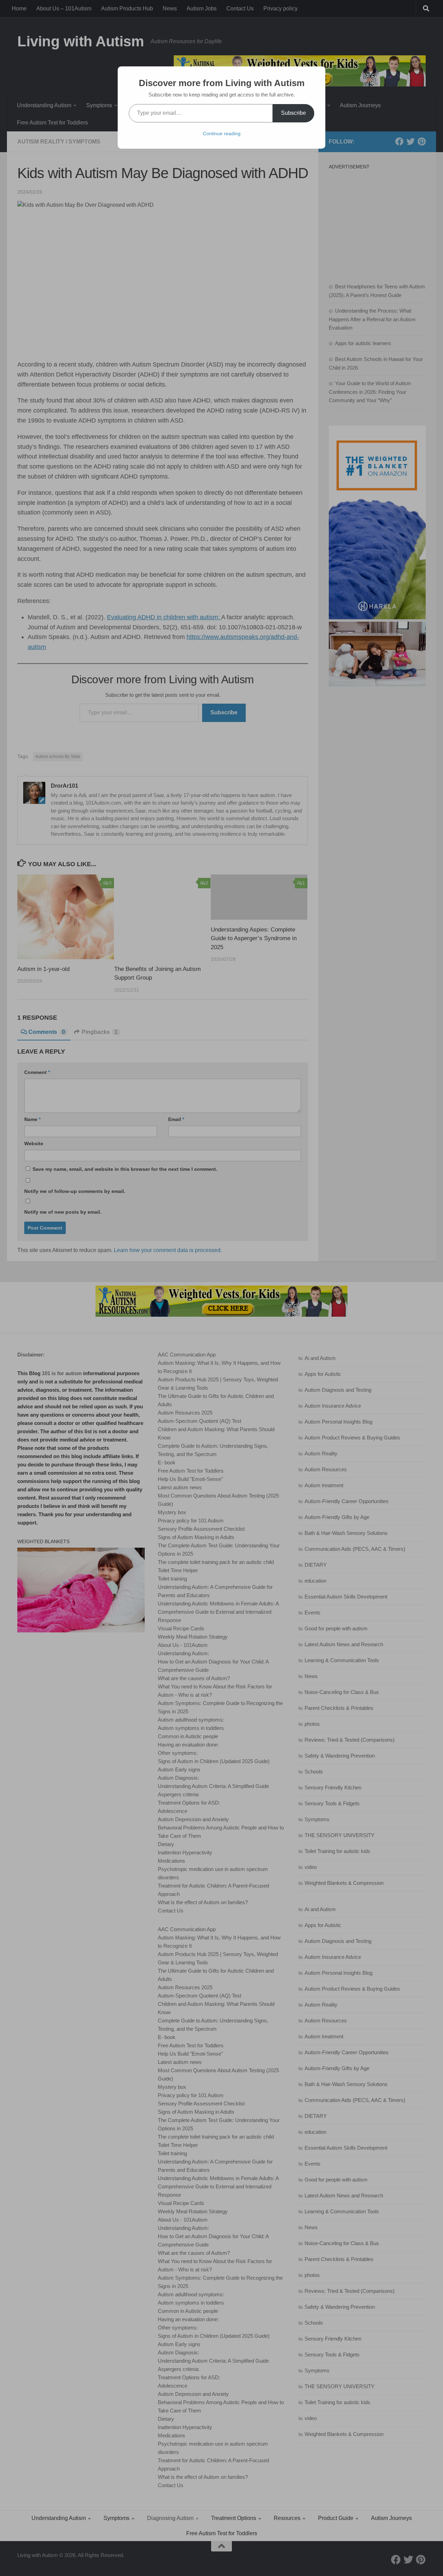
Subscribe (293, 113)
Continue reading (222, 133)
